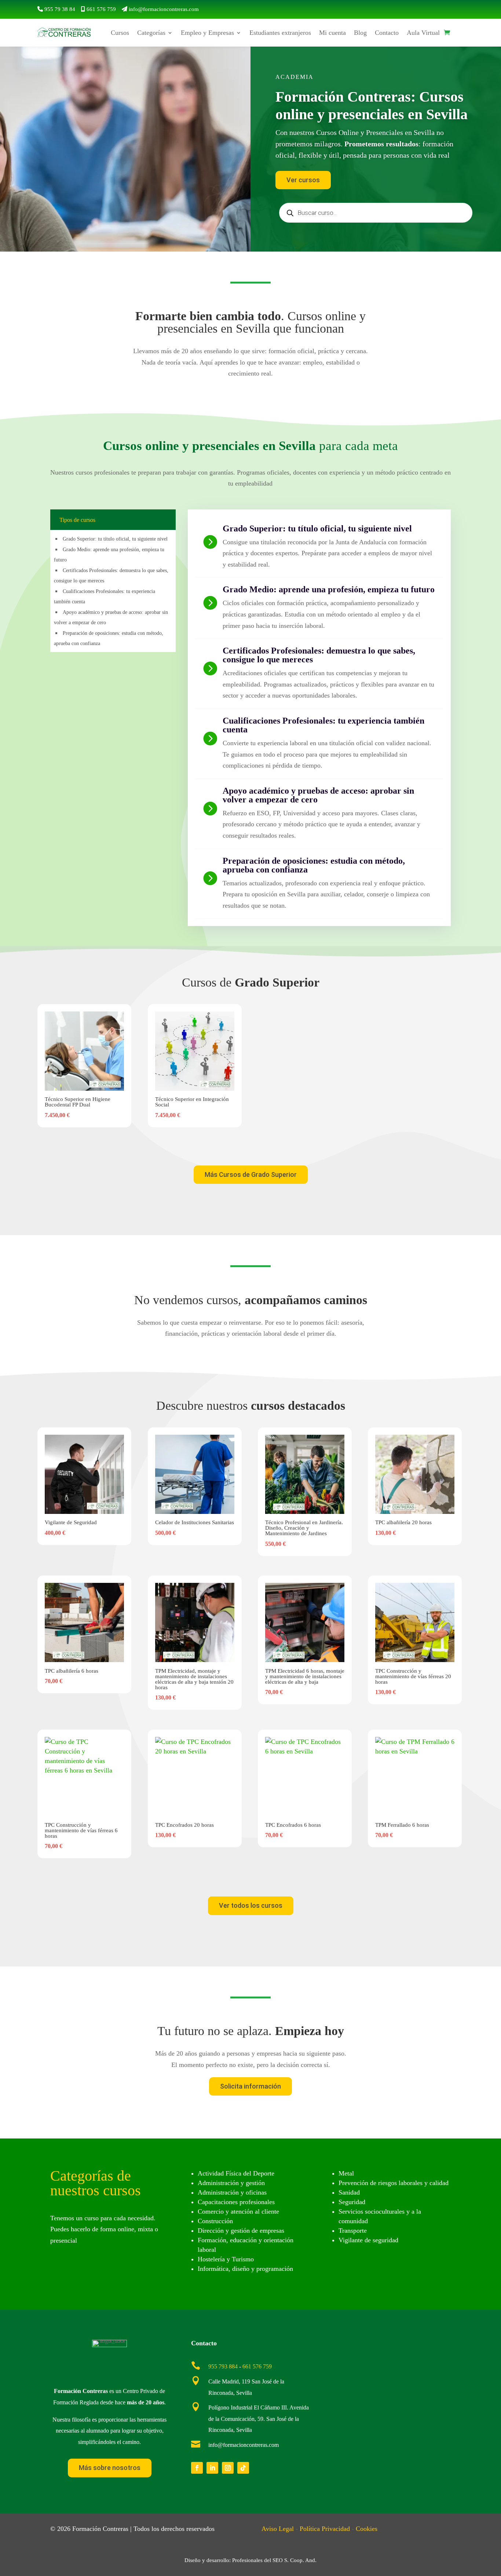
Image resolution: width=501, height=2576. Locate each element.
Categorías (151, 33)
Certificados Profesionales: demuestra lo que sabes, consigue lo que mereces (319, 655)
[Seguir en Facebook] (197, 2468)
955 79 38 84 (60, 9)
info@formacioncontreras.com (164, 9)
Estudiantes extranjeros (280, 33)
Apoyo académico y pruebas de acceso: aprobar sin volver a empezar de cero (318, 795)
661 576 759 (101, 9)
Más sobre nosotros (110, 2468)
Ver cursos (303, 180)
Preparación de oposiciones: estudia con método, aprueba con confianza (314, 865)
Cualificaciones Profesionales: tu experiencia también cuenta (323, 725)
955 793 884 (223, 2366)
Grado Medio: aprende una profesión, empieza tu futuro (329, 589)
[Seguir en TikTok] (243, 2468)
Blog (360, 33)
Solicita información (251, 2086)
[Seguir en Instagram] (228, 2468)
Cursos (120, 33)
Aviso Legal (278, 2529)
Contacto (387, 33)
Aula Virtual (423, 33)
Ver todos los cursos (251, 1905)
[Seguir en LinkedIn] (212, 2468)
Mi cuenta (332, 33)
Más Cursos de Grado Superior (251, 1174)
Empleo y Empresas (207, 33)
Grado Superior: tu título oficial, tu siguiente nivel (115, 539)
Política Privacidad (325, 2529)
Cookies (367, 2529)
